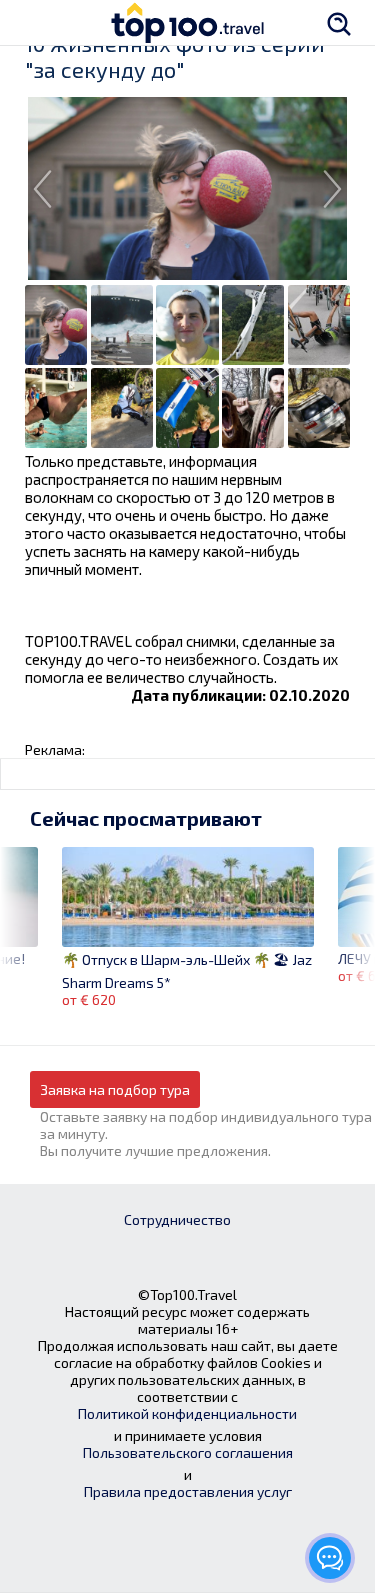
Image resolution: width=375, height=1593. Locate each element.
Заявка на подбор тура (115, 1089)
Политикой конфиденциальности (187, 1413)
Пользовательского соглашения (188, 1452)
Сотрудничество (177, 1219)
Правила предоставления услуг (188, 1491)
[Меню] (35, 22)
